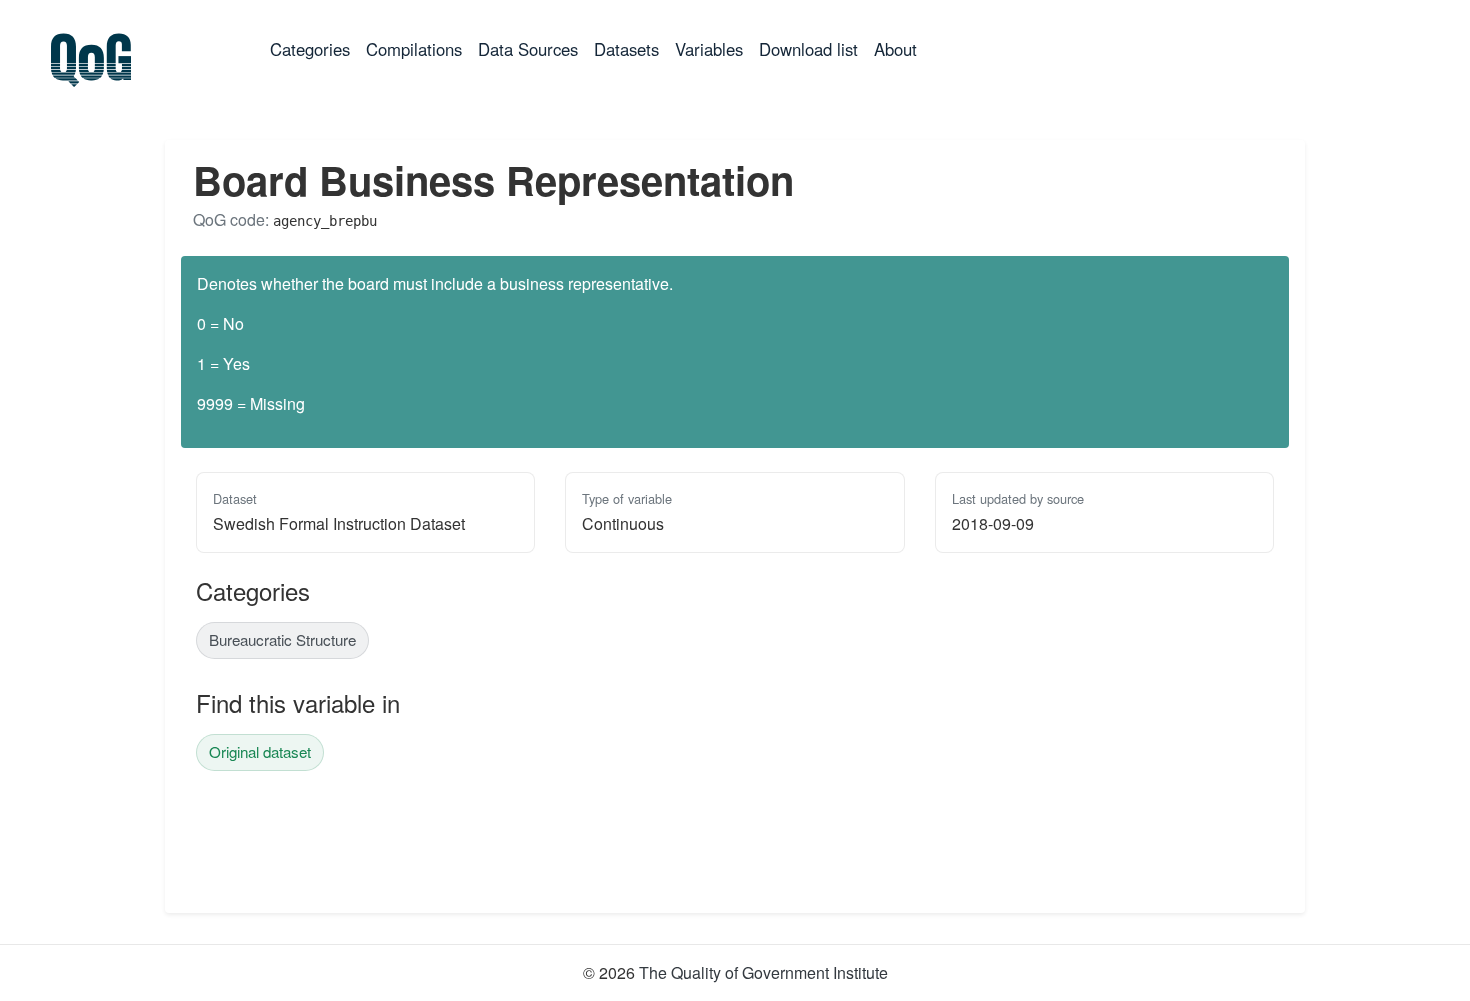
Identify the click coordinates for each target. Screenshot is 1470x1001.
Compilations (414, 49)
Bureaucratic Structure (282, 639)
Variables (709, 49)
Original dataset (260, 751)
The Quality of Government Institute (763, 972)
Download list (808, 49)
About (895, 49)
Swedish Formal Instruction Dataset (339, 523)
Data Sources (528, 49)
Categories (314, 48)
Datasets (626, 49)
